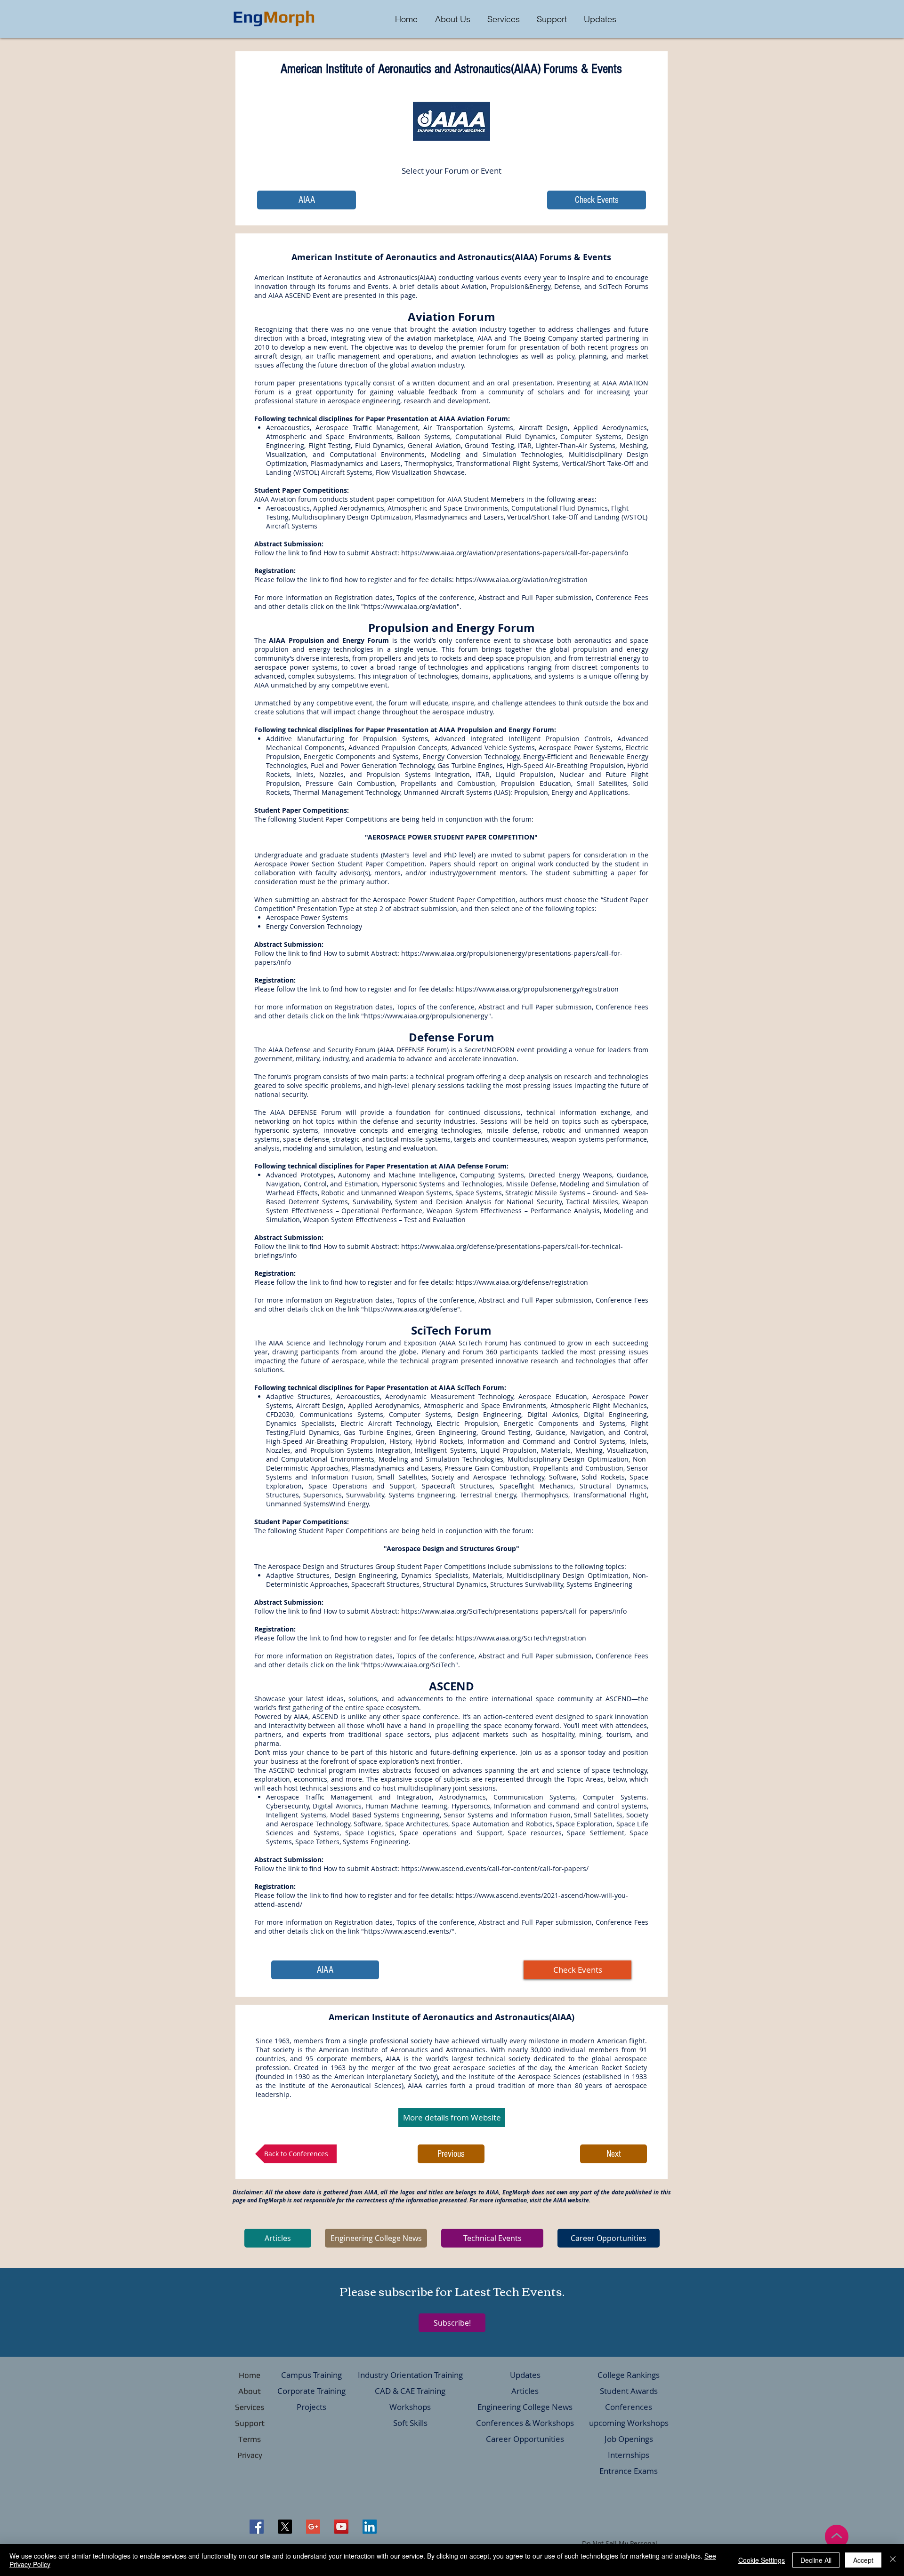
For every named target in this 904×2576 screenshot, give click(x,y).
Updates (525, 2375)
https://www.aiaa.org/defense (411, 1309)
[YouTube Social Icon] (341, 2527)
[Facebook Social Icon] (257, 2527)
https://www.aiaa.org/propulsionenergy (426, 1016)
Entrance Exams (629, 2471)
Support (250, 2423)
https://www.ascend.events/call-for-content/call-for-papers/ (495, 1868)
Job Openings (629, 2439)
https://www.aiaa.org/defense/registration (522, 1282)
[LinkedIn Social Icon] (370, 2527)
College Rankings (629, 2375)
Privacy (250, 2455)
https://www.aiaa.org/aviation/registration (522, 580)
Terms (250, 2439)
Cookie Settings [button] (762, 2560)
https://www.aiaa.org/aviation (410, 606)
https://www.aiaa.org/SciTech (410, 1665)
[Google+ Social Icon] (313, 2527)
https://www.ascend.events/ (408, 1931)
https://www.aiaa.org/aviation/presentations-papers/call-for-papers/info (515, 553)
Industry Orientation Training (410, 2375)
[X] (285, 2527)
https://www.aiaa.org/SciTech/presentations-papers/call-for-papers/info (514, 1611)
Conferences (629, 2407)
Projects (311, 2407)
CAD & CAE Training (410, 2391)
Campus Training (311, 2375)
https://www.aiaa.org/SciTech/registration (521, 1638)
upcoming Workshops (629, 2423)
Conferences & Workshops (525, 2423)
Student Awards (629, 2391)
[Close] (893, 2560)
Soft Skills (410, 2423)
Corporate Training (311, 2391)
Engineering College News (525, 2407)
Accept (863, 2560)
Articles (525, 2391)
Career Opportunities (525, 2439)
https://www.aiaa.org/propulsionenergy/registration (537, 989)
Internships (629, 2455)
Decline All (816, 2560)
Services (250, 2407)
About (250, 2391)
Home (250, 2375)
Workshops (410, 2407)
